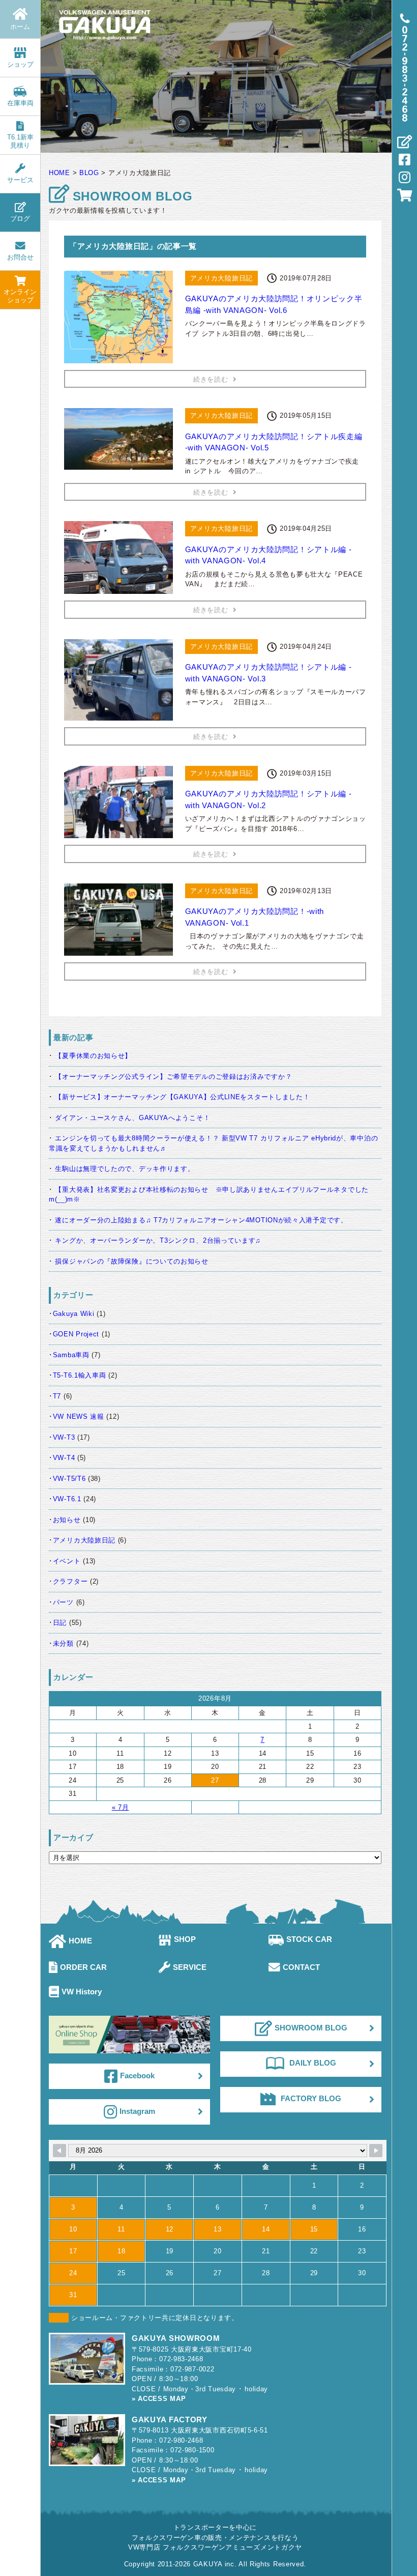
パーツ (63, 1602)
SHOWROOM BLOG (311, 2028)
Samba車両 (71, 1355)
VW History (82, 1992)
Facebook (137, 2075)
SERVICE (190, 1967)
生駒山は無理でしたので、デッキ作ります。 (125, 1169)
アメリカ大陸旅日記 (84, 1540)
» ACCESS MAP (159, 2399)
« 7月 (121, 1807)
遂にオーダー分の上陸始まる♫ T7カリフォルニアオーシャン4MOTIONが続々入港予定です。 (201, 1220)
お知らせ (67, 1520)
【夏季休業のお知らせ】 (93, 1056)
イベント (67, 1561)
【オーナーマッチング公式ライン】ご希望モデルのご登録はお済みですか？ (173, 1077)
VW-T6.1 (67, 1499)
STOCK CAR (309, 1939)
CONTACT (301, 1967)
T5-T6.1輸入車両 (80, 1375)
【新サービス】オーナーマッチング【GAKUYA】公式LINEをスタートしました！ (182, 1097)
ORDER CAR (83, 1967)
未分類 (63, 1643)
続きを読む (211, 379)
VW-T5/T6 (69, 1479)
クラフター (70, 1581)
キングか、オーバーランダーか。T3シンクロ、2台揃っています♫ (158, 1240)
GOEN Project (76, 1334)
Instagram (137, 2111)
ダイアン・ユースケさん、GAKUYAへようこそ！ (132, 1118)
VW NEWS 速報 (79, 1416)
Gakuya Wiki (74, 1314)
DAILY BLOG (313, 2063)
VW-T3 (64, 1437)
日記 (60, 1623)
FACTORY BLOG (311, 2098)
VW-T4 (64, 1458)
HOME (80, 1941)
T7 (57, 1396)
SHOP (185, 1939)
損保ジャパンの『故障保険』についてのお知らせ (131, 1261)
